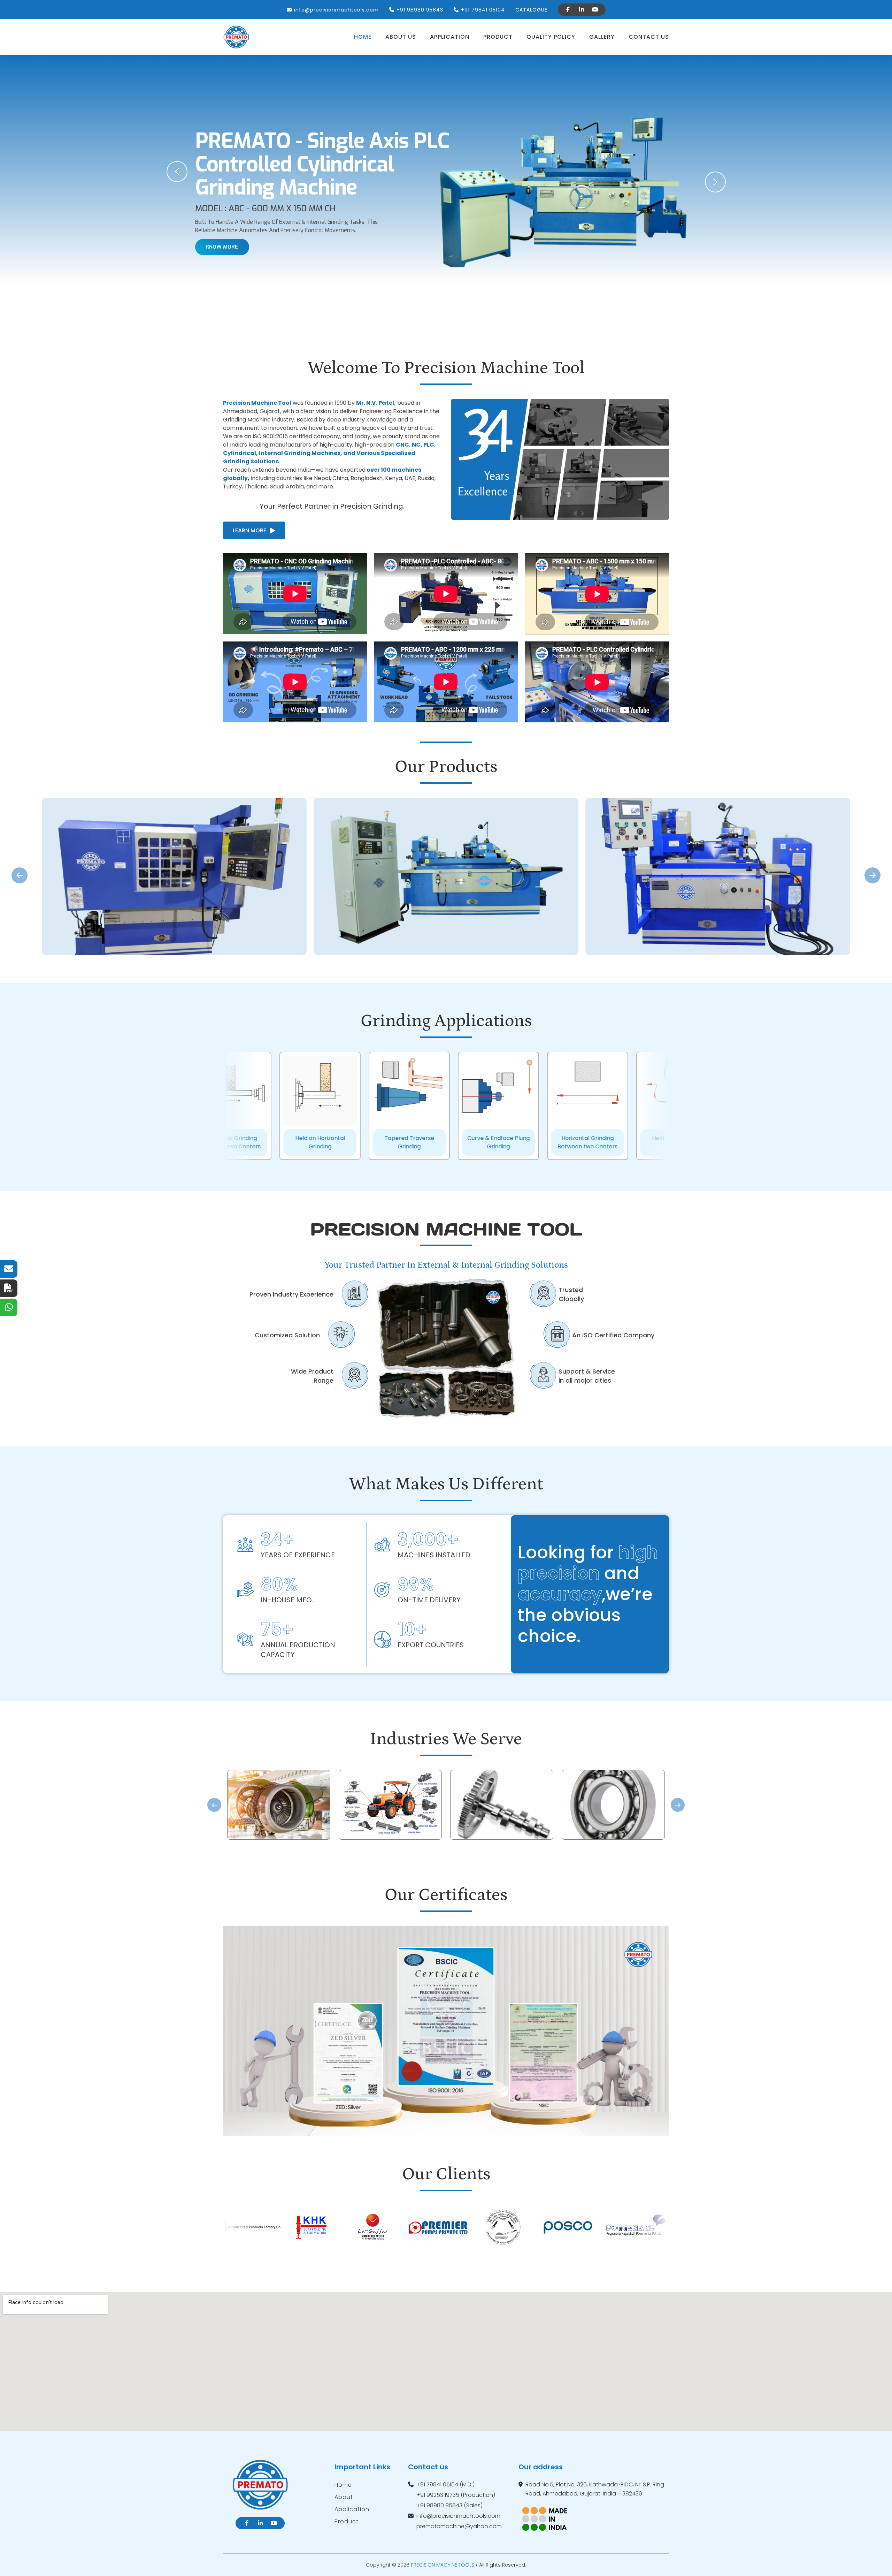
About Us (401, 37)
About (344, 2497)
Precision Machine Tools (443, 2565)
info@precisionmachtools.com (336, 10)
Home (363, 37)
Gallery (602, 37)
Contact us (649, 37)
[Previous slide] (20, 875)
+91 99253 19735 (438, 2495)
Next (678, 1805)
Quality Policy (551, 37)
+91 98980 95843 (420, 10)
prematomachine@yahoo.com (459, 2526)
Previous (214, 1805)
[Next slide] (872, 875)
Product (498, 37)
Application (450, 37)
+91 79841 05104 (483, 10)
